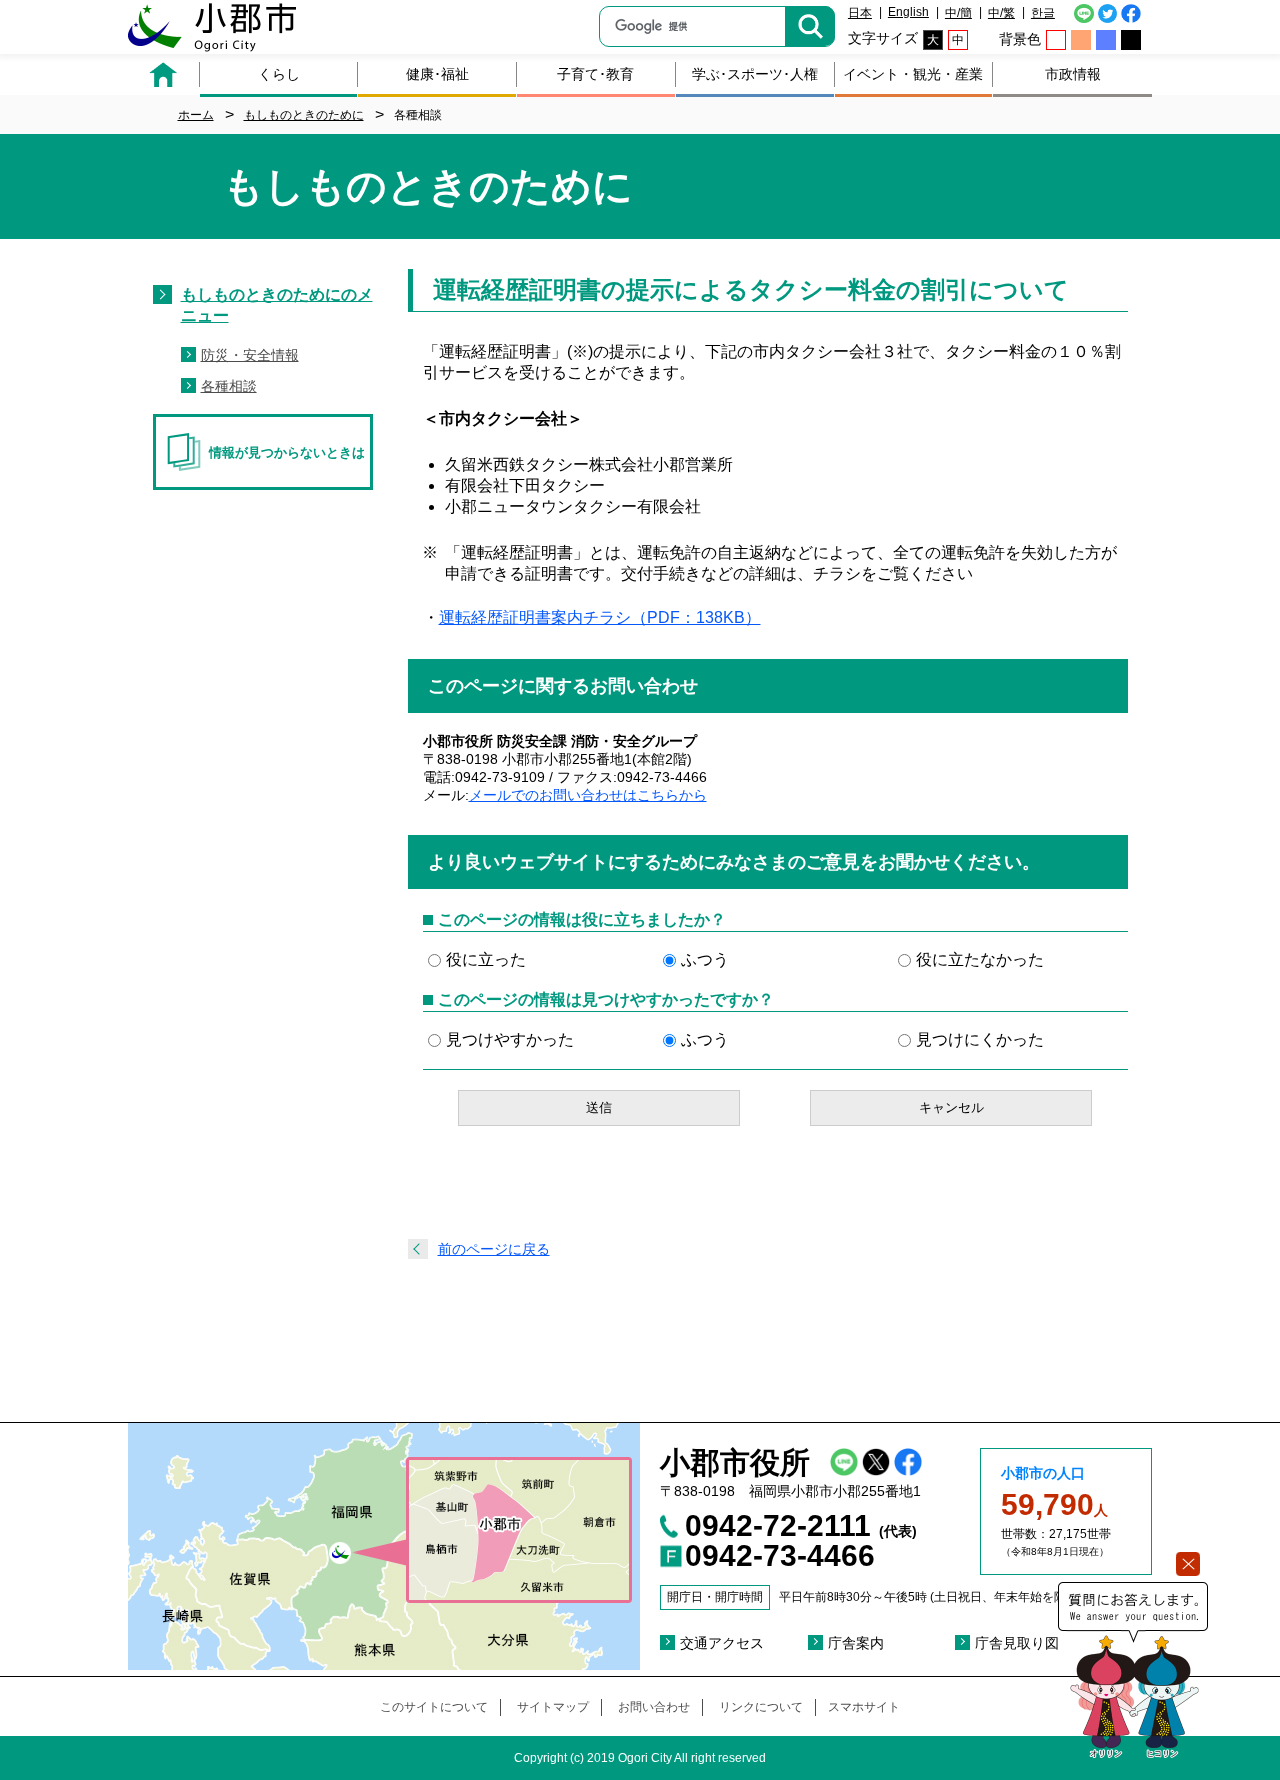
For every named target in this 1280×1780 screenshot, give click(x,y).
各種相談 (229, 386)
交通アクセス (722, 1643)
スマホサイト (864, 1707)
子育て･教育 (595, 74)
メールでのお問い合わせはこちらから (588, 795)
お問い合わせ (654, 1707)
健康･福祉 (437, 74)
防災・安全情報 (250, 355)
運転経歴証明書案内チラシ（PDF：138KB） (600, 617)
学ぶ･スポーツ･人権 (755, 74)
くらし (279, 74)
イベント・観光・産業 (913, 74)
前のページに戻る (494, 1249)
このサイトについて (434, 1707)
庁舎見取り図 (1017, 1643)
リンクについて (761, 1707)
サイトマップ (553, 1707)
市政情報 (1073, 74)
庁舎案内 (856, 1643)
